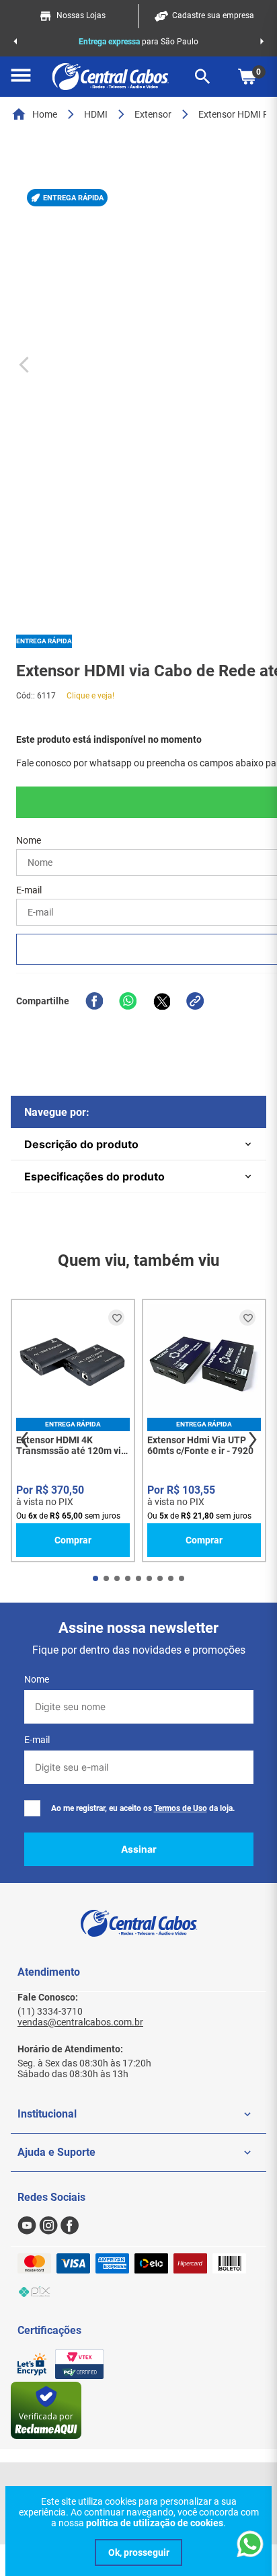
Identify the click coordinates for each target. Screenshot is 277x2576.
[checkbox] (32, 1808)
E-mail (37, 1740)
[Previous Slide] (15, 42)
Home (45, 114)
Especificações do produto (94, 1176)
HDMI (96, 114)
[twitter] (161, 1001)
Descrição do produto (81, 1144)
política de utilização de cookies (155, 2523)
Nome (37, 1679)
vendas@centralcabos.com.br (80, 2022)
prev (24, 1440)
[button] (21, 77)
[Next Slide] (262, 42)
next (253, 1440)
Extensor (153, 114)
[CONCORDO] (138, 2552)
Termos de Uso (181, 1808)
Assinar (139, 1849)
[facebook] (94, 1001)
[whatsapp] (128, 1001)
